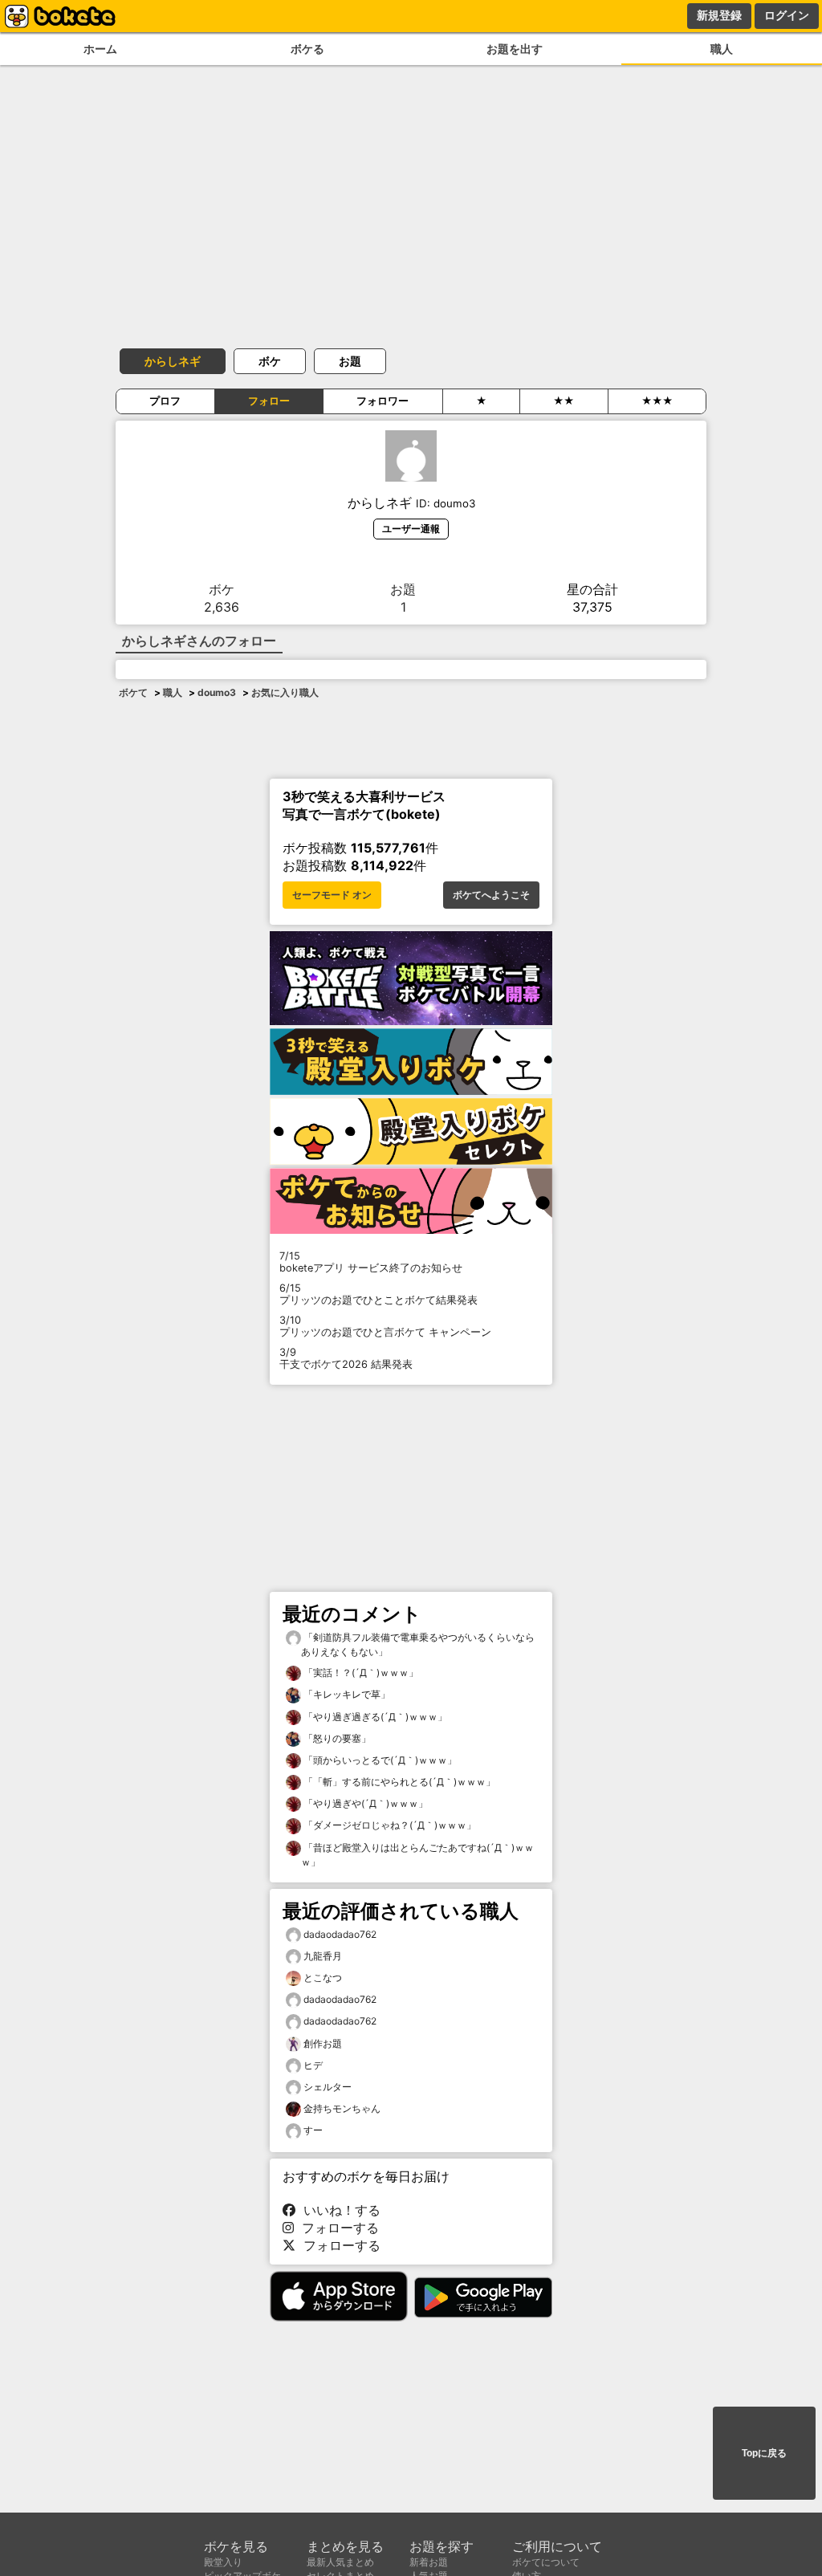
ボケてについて (546, 2562)
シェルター (328, 2087)
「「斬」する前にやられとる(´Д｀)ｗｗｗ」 (398, 1782)
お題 (350, 361)
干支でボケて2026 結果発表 (346, 1358)
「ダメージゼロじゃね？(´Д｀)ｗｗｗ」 (389, 1825)
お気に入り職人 (285, 692)
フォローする (336, 2228)
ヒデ (313, 2065)
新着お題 (429, 2562)
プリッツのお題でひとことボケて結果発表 (378, 1294)
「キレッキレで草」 (346, 1694)
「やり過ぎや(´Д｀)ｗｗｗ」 (364, 1803)
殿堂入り (223, 2562)
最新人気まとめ (340, 2562)
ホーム (100, 49)
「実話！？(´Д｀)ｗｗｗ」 (360, 1673)
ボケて (133, 692)
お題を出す (515, 49)
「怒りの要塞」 (336, 1738)
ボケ (270, 361)
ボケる (307, 49)
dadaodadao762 (340, 1934)
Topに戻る (764, 2453)
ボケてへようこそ (491, 895)
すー (313, 2130)
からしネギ (173, 361)
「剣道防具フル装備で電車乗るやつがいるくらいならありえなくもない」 (418, 1644)
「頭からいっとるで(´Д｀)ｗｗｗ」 (379, 1760)
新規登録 (719, 15)
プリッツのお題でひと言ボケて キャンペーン (385, 1326)
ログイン (787, 15)
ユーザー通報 (411, 529)
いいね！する (338, 2210)
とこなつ (323, 1978)
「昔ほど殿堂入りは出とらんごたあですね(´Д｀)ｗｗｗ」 (417, 1855)
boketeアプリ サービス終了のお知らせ (371, 1262)
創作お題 (323, 2043)
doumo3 (217, 692)
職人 (722, 49)
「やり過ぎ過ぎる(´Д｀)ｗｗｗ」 (374, 1717)
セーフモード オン (332, 895)
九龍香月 (323, 1956)
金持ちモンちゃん (342, 2108)
